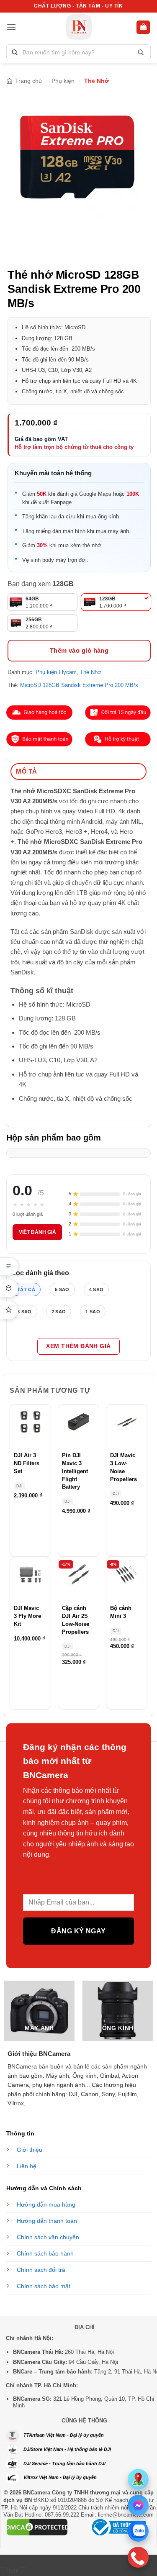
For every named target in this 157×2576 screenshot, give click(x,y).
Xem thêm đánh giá (78, 1346)
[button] (11, 27)
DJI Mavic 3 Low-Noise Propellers (124, 1467)
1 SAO (93, 1312)
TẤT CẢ (26, 1289)
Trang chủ (28, 81)
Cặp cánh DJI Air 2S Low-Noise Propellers (76, 1620)
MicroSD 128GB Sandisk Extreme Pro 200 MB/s (79, 685)
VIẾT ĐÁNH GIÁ (37, 1232)
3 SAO (24, 1312)
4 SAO (97, 1289)
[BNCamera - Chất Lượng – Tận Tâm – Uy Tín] (78, 27)
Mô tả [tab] (27, 771)
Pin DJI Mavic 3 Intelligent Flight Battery (75, 1471)
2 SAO (59, 1312)
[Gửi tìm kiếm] (140, 52)
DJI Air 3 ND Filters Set (27, 1464)
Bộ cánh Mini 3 (121, 1612)
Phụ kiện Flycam (56, 672)
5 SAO (62, 1289)
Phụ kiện (63, 81)
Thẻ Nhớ (97, 81)
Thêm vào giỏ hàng (79, 650)
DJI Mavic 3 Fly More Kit (27, 1616)
